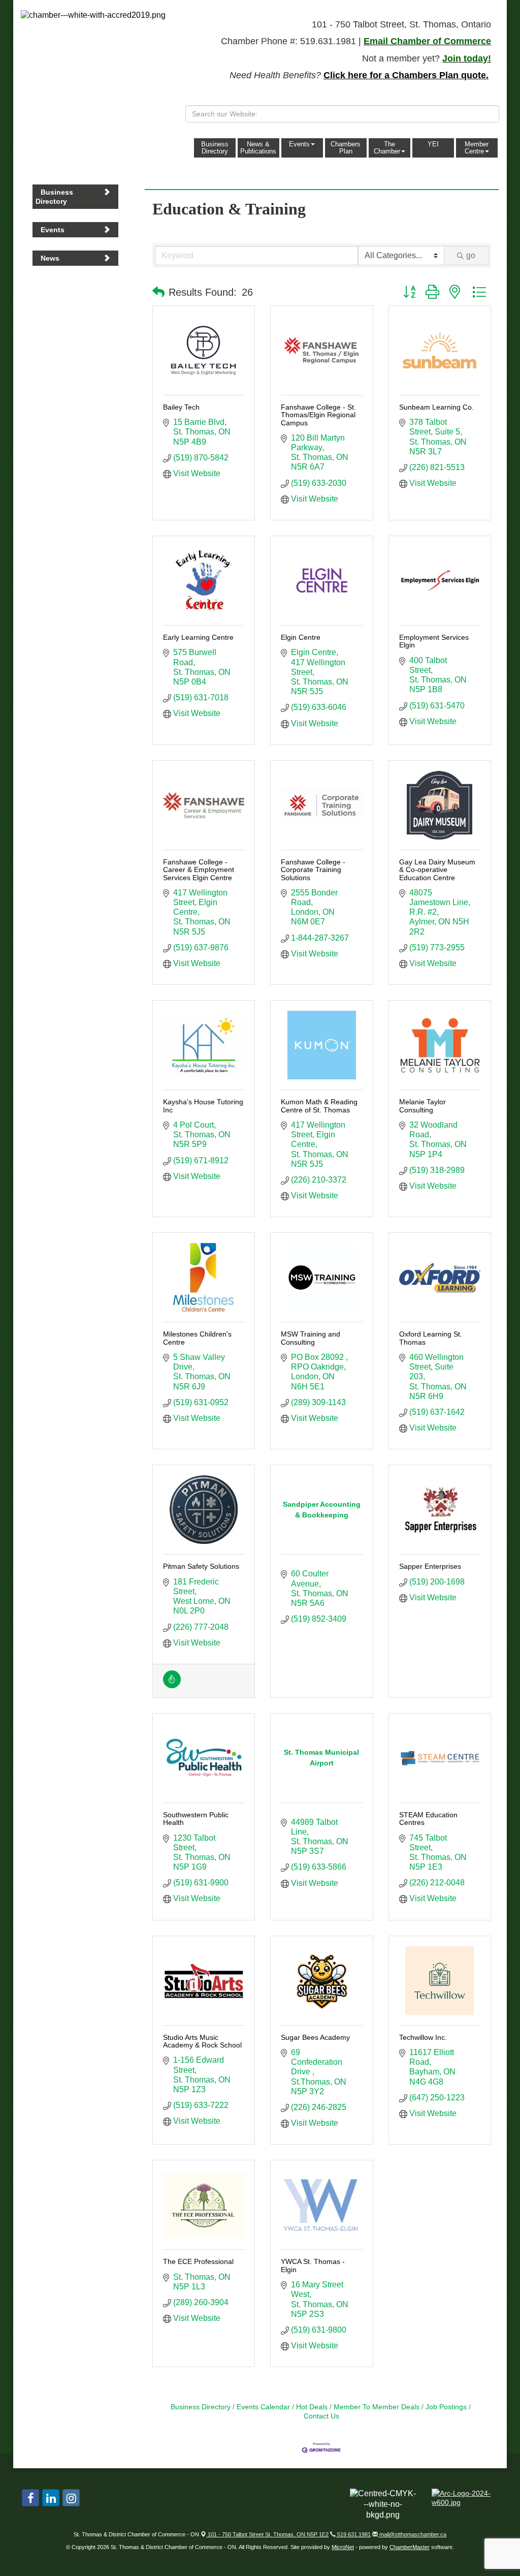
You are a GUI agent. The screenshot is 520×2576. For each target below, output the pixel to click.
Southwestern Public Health (196, 1819)
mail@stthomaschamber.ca (412, 2534)
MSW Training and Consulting (311, 1338)
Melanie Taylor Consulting (422, 1106)
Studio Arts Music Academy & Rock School (202, 2041)
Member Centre (477, 148)
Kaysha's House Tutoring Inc (203, 1106)
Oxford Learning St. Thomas (431, 1338)
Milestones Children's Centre (197, 1338)
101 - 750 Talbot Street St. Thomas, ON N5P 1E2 (267, 2534)
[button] (158, 292)
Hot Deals (312, 2407)
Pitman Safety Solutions (201, 1566)
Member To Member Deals (377, 2407)
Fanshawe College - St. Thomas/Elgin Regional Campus (318, 415)
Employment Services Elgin (434, 641)
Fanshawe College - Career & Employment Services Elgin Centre (199, 870)
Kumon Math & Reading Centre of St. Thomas (319, 1106)
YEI (433, 144)
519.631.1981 (353, 2534)
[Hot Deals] (172, 1685)
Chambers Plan (346, 148)
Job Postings (446, 2407)
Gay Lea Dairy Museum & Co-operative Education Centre (437, 870)
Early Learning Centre (198, 637)
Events (299, 144)
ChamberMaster (410, 2547)
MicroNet (343, 2547)
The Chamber (387, 148)
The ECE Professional (198, 2261)
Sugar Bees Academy (315, 2037)
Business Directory (215, 148)
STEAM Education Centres (428, 1819)
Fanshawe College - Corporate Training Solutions (313, 870)
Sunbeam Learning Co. (436, 407)
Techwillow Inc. (423, 2037)
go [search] (471, 255)
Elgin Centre (301, 637)
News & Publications (258, 148)
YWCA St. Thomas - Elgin (313, 2265)
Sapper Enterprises (430, 1566)
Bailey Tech (181, 407)
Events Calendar (263, 2407)
